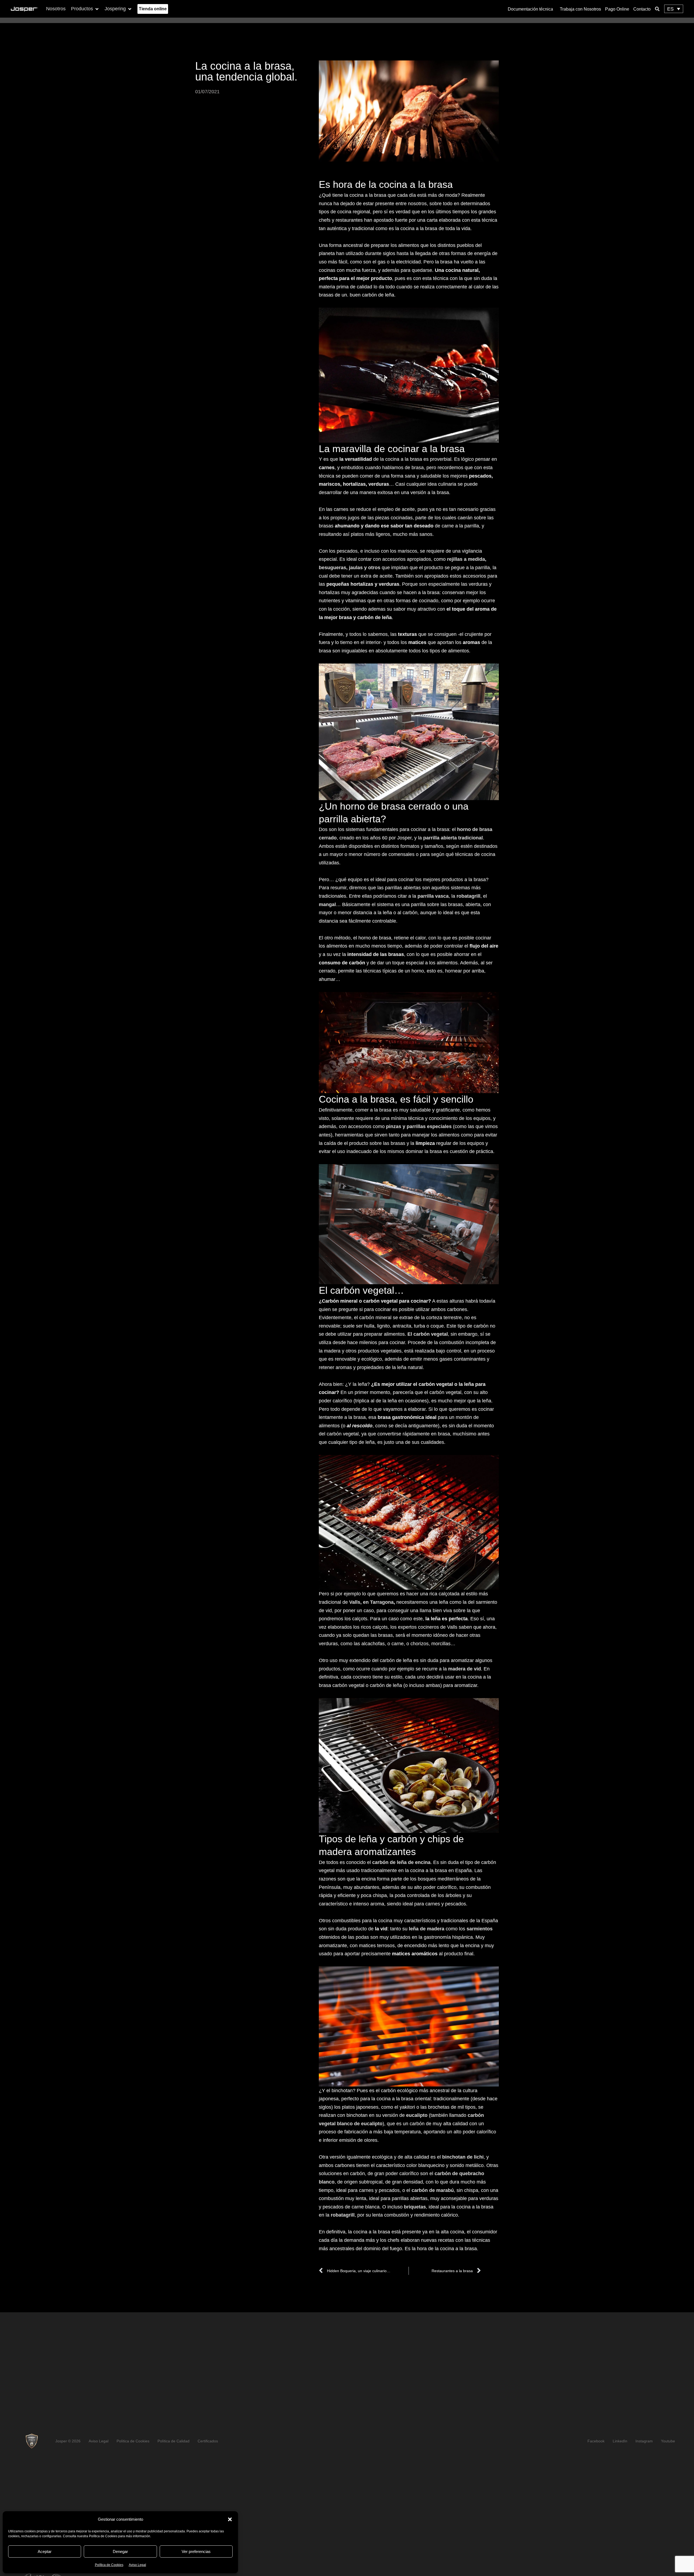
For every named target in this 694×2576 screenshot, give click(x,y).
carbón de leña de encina (401, 1862)
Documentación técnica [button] (530, 9)
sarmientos (480, 1929)
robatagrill (343, 2215)
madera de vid (465, 1669)
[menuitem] (674, 9)
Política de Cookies (109, 2565)
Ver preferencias (196, 2551)
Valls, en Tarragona (371, 1602)
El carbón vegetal (428, 1334)
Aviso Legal (137, 2565)
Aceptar (45, 2551)
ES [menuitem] (670, 9)
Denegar (120, 2551)
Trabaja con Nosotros (580, 9)
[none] (674, 9)
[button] (230, 2519)
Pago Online (617, 9)
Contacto (642, 9)
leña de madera (427, 1929)
